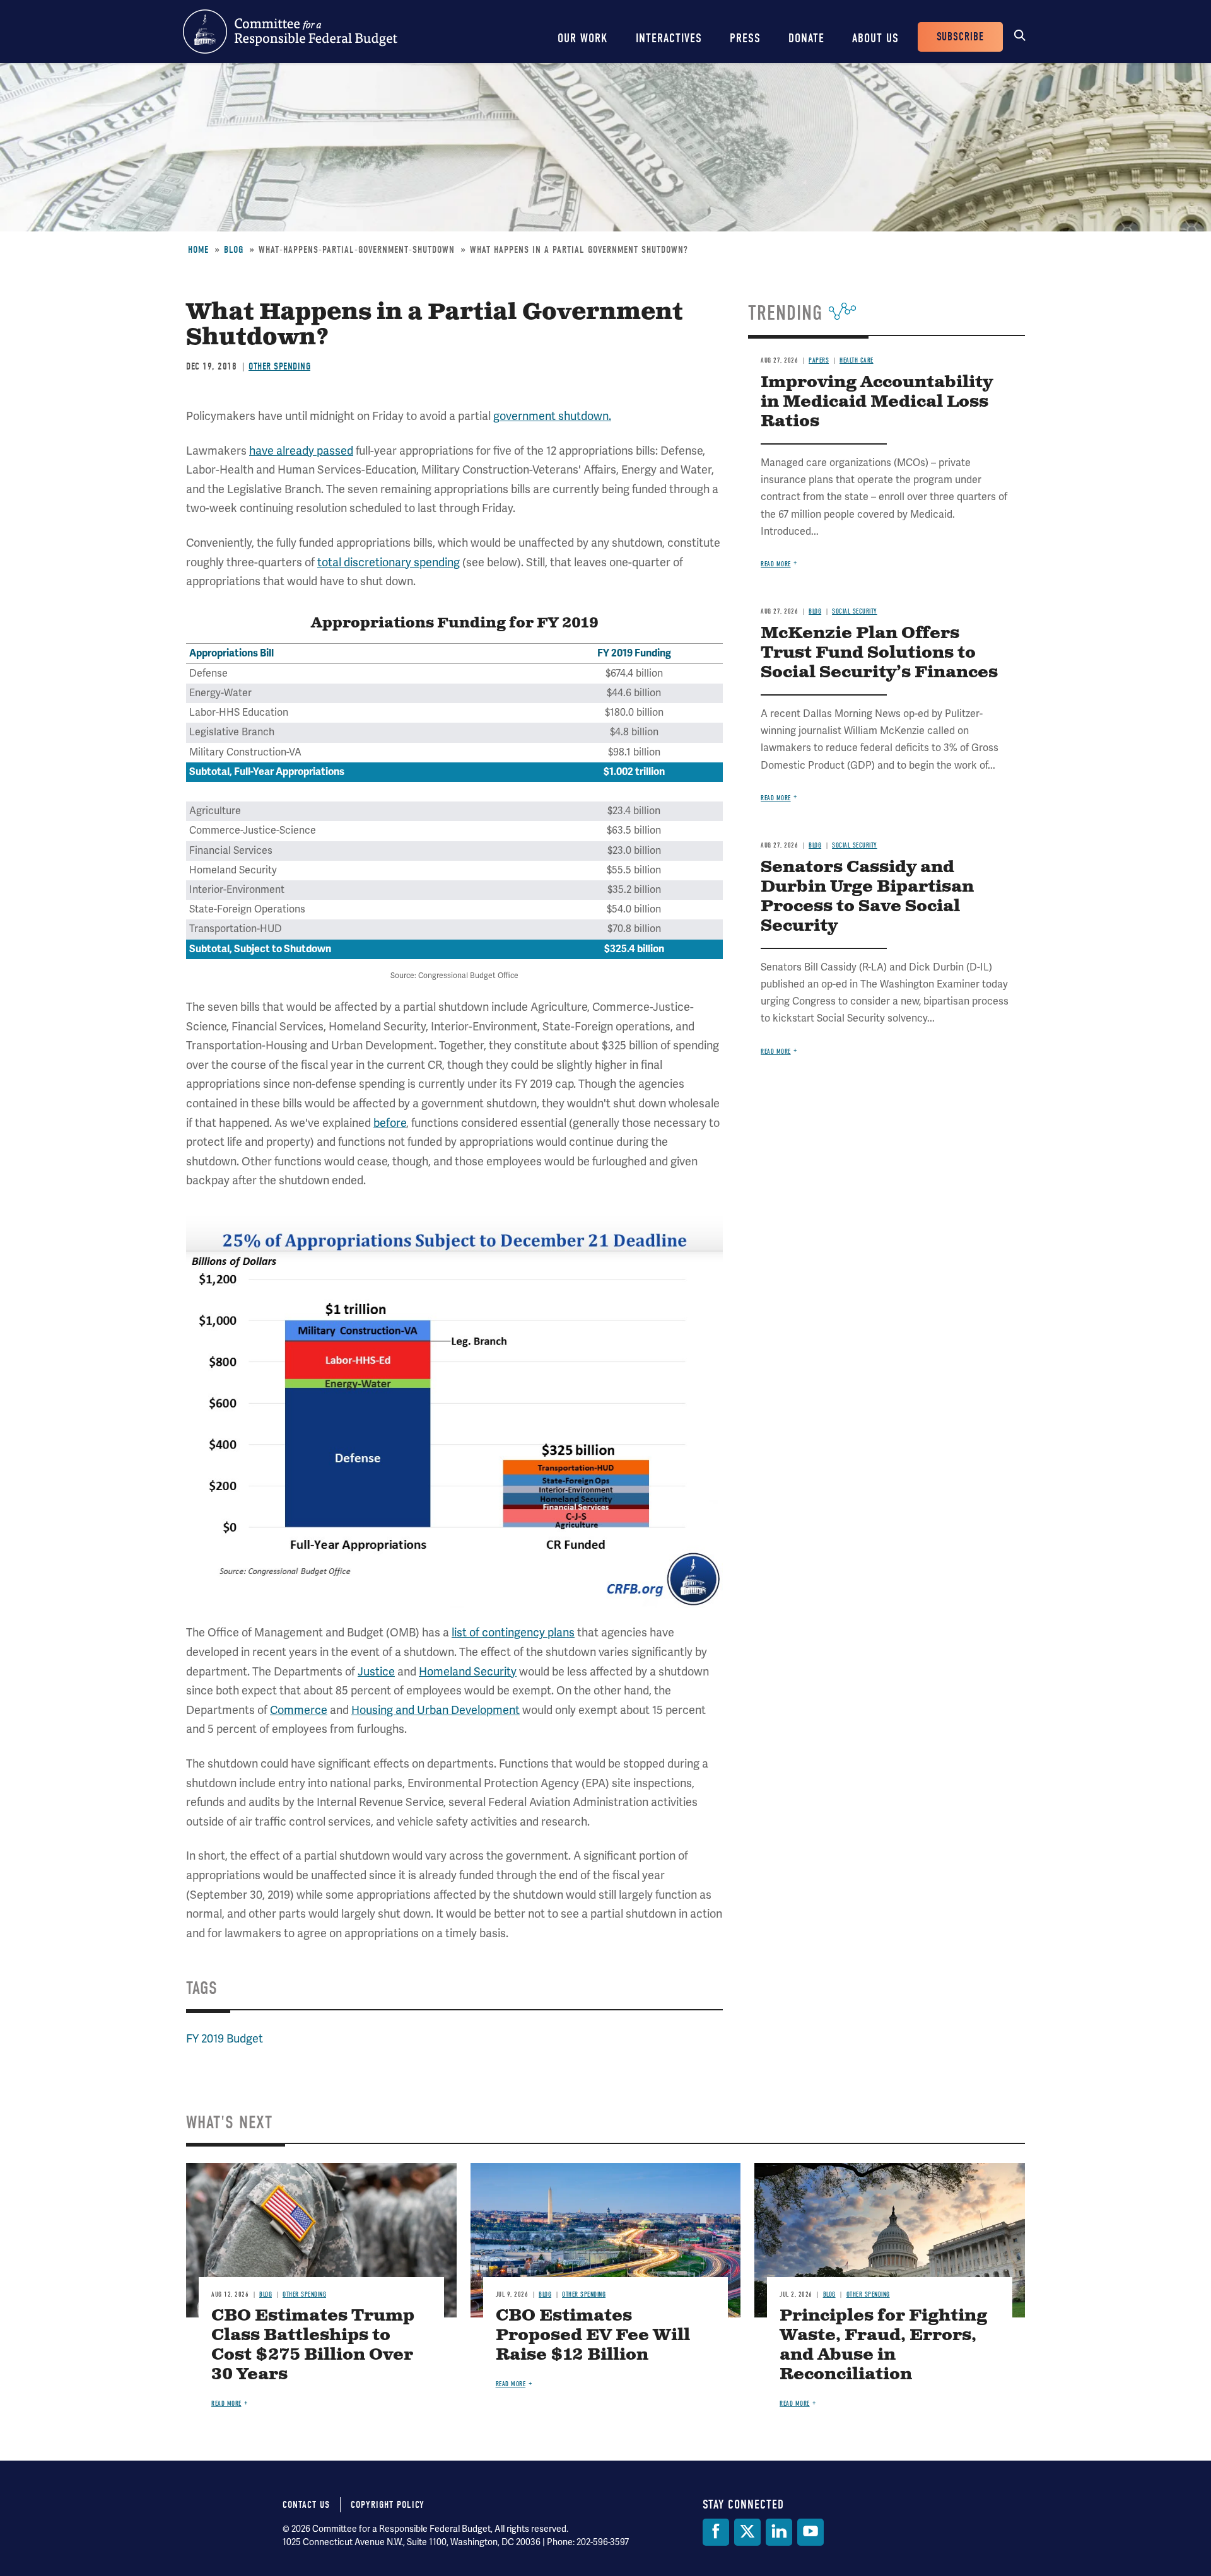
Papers (819, 360)
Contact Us (306, 2505)
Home (198, 250)
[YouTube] (810, 2532)
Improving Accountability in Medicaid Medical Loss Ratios (877, 402)
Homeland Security (468, 1672)
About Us (875, 38)
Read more (776, 564)
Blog (234, 250)
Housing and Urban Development (436, 1710)
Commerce (299, 1710)
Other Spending (279, 366)
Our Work (583, 38)
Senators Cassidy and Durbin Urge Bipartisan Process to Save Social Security (867, 897)
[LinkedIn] (779, 2532)
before (390, 1123)
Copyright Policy (388, 2505)
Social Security (855, 611)
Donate (806, 38)
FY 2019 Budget (225, 2039)
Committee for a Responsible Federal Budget (290, 32)
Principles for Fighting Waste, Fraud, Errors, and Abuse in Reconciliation (883, 2345)
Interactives (669, 38)
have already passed (301, 451)
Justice (376, 1672)
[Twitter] (747, 2532)
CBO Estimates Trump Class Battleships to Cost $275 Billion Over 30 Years (313, 2345)
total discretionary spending (389, 562)
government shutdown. (552, 416)
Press (745, 38)
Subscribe (960, 37)
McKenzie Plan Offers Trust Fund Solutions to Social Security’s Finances (879, 653)
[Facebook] (716, 2532)
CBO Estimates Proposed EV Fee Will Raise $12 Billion (593, 2335)
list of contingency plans (513, 1633)
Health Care (857, 360)
